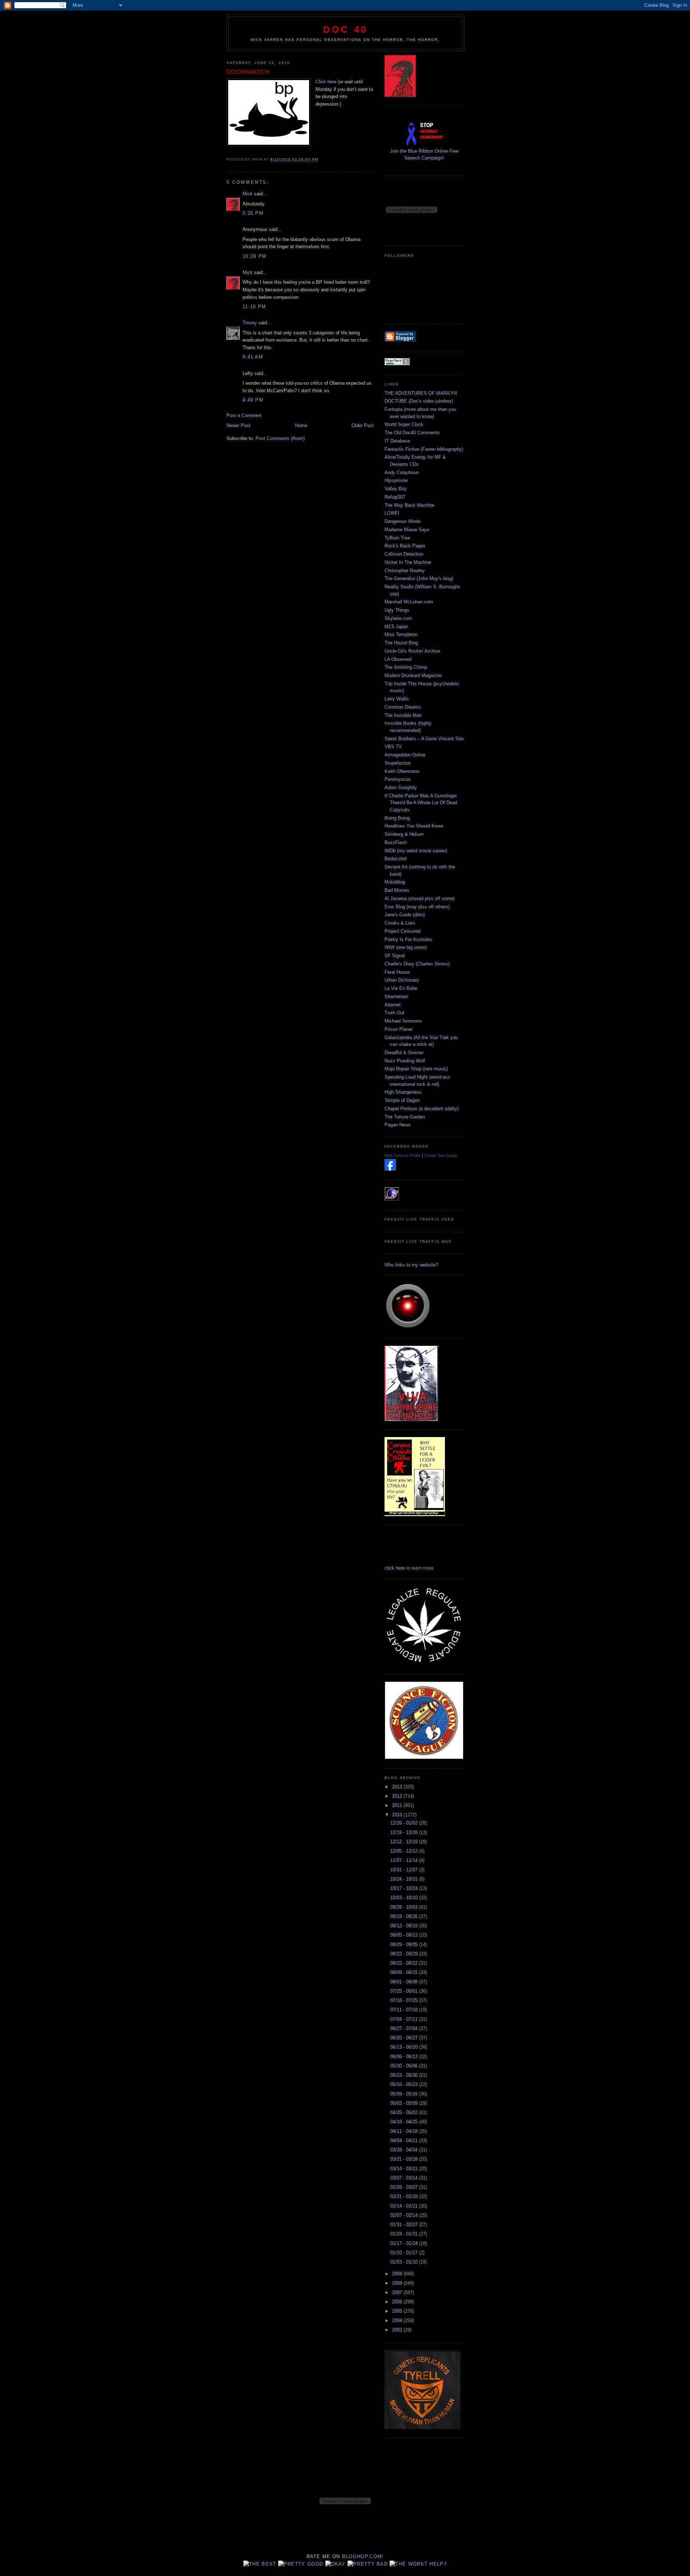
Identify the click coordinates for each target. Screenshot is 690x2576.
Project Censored (402, 931)
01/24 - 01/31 (405, 2234)
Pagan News (398, 1125)
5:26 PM (253, 213)
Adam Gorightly (401, 787)
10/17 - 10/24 (405, 1888)
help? (438, 2564)
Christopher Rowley (405, 571)
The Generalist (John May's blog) (419, 578)
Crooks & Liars (400, 923)
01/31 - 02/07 (405, 2225)
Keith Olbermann (402, 771)
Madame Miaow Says (407, 530)
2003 (398, 2330)
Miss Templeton (401, 634)
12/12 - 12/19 (405, 1842)
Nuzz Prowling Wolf (405, 1061)
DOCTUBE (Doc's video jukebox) (419, 401)
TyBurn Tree (397, 538)
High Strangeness (403, 1092)
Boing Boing (397, 818)
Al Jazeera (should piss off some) (420, 898)
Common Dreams (403, 707)
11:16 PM (254, 307)
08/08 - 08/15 (405, 1972)
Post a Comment (244, 415)
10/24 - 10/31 (405, 1879)
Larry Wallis (397, 699)
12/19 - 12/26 (405, 1832)
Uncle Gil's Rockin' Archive (412, 651)
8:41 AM (253, 357)
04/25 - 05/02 (405, 2112)
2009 (398, 2274)
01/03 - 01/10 (405, 2262)
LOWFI (392, 513)
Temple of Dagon (402, 1100)
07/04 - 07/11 (405, 2019)
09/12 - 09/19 (405, 1926)
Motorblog (395, 882)
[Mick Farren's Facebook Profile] (390, 1169)
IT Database (397, 441)
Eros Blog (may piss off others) (417, 907)
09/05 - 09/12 (405, 1935)
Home (301, 425)
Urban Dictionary (402, 980)
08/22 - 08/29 (405, 1954)
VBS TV (393, 747)
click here (395, 1568)
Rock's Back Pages (405, 546)
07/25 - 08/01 (405, 1991)
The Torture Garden (405, 1117)
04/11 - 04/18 (405, 2131)
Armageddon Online (405, 755)
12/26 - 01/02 (405, 1823)
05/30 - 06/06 (405, 2066)
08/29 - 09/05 (405, 1944)
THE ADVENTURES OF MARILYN (421, 393)
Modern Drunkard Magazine (413, 675)
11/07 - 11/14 (405, 1860)
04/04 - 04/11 (405, 2141)
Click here (326, 82)
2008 (398, 2283)
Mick (248, 194)
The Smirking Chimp (406, 667)
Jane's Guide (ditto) (405, 915)
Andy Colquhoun (402, 472)
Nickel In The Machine (408, 562)
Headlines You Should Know (414, 826)
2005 (398, 2311)
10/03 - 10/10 (405, 1898)
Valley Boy (396, 489)
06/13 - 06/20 (405, 2047)
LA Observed (398, 659)
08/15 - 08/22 (405, 1963)
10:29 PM (254, 256)
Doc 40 (345, 29)
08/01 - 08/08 (405, 1982)
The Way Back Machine (410, 505)
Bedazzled (395, 859)
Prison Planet (399, 1029)
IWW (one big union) (406, 947)
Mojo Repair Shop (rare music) (416, 1069)
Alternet (393, 1005)
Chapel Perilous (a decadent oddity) (422, 1109)
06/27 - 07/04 (405, 2028)
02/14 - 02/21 (405, 2206)
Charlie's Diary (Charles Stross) (417, 964)
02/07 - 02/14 (405, 2215)
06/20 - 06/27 (405, 2038)
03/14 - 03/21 (405, 2169)
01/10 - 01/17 (405, 2253)
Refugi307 (395, 497)
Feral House (397, 972)
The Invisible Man (403, 715)
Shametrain (396, 997)
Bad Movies (397, 890)
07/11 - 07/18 (405, 2010)
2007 (398, 2292)
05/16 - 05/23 (405, 2084)
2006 (398, 2302)
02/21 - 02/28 (405, 2197)
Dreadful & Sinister (404, 1053)
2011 (398, 1805)
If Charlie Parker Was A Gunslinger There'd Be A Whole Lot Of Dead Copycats (421, 803)
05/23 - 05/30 (405, 2075)
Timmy (250, 323)
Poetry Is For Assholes (408, 939)
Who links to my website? (411, 1265)
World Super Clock (404, 424)
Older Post (363, 425)
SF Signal (395, 956)
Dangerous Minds (403, 521)
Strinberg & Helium (404, 834)
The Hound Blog (401, 643)
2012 (398, 1796)
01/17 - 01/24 (405, 2243)
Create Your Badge (441, 1155)
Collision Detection (404, 554)
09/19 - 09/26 (405, 1916)
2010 (398, 1815)
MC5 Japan (396, 627)
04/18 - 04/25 (405, 2122)
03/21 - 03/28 (405, 2159)
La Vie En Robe (401, 988)
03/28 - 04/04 (405, 2150)
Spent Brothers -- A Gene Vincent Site (424, 739)
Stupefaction (398, 763)
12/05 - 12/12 (405, 1851)
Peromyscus (398, 779)
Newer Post (238, 425)
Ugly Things (397, 610)
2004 (398, 2320)
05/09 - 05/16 (405, 2094)
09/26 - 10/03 (405, 1907)
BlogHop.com (362, 2556)
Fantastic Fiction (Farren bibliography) (424, 449)
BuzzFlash (396, 842)
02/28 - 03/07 (405, 2187)
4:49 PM (253, 400)
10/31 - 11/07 (405, 1870)
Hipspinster (396, 480)
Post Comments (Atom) (280, 438)
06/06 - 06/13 (405, 2056)
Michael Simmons (403, 1021)
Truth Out (394, 1013)
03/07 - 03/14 (405, 2178)
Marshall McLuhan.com (409, 602)
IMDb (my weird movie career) (416, 851)
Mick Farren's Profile (402, 1155)
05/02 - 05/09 (405, 2103)
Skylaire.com (398, 618)
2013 (398, 1787)
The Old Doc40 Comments (412, 433)
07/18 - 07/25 (405, 2000)
